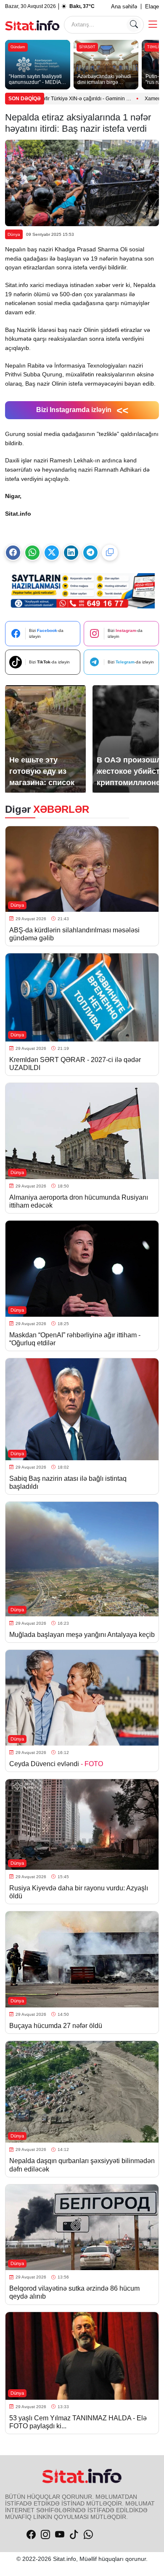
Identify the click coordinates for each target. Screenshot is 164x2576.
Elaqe (152, 7)
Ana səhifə (124, 7)
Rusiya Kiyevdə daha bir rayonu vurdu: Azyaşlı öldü (79, 1892)
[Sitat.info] (32, 24)
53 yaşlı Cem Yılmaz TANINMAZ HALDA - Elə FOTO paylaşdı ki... (78, 2422)
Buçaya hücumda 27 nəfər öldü (56, 2026)
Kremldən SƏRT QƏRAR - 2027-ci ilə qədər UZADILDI (75, 1064)
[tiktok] (74, 2535)
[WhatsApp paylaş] (32, 553)
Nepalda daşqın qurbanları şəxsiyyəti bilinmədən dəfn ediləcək (82, 2165)
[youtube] (60, 2535)
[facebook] (31, 2535)
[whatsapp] (88, 2535)
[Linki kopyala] (110, 553)
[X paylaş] (52, 553)
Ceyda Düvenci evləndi (56, 1764)
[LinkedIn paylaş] (71, 553)
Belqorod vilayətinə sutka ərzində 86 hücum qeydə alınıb (74, 2292)
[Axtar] (134, 25)
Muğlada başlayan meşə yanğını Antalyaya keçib (82, 1635)
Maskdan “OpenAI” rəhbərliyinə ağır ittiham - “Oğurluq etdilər (75, 1339)
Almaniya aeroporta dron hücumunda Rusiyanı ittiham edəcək (79, 1201)
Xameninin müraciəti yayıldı (125, 99)
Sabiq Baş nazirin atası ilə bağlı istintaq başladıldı (68, 1482)
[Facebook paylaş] (13, 553)
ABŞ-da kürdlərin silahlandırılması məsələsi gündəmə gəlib (74, 934)
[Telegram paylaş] (90, 553)
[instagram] (45, 2535)
